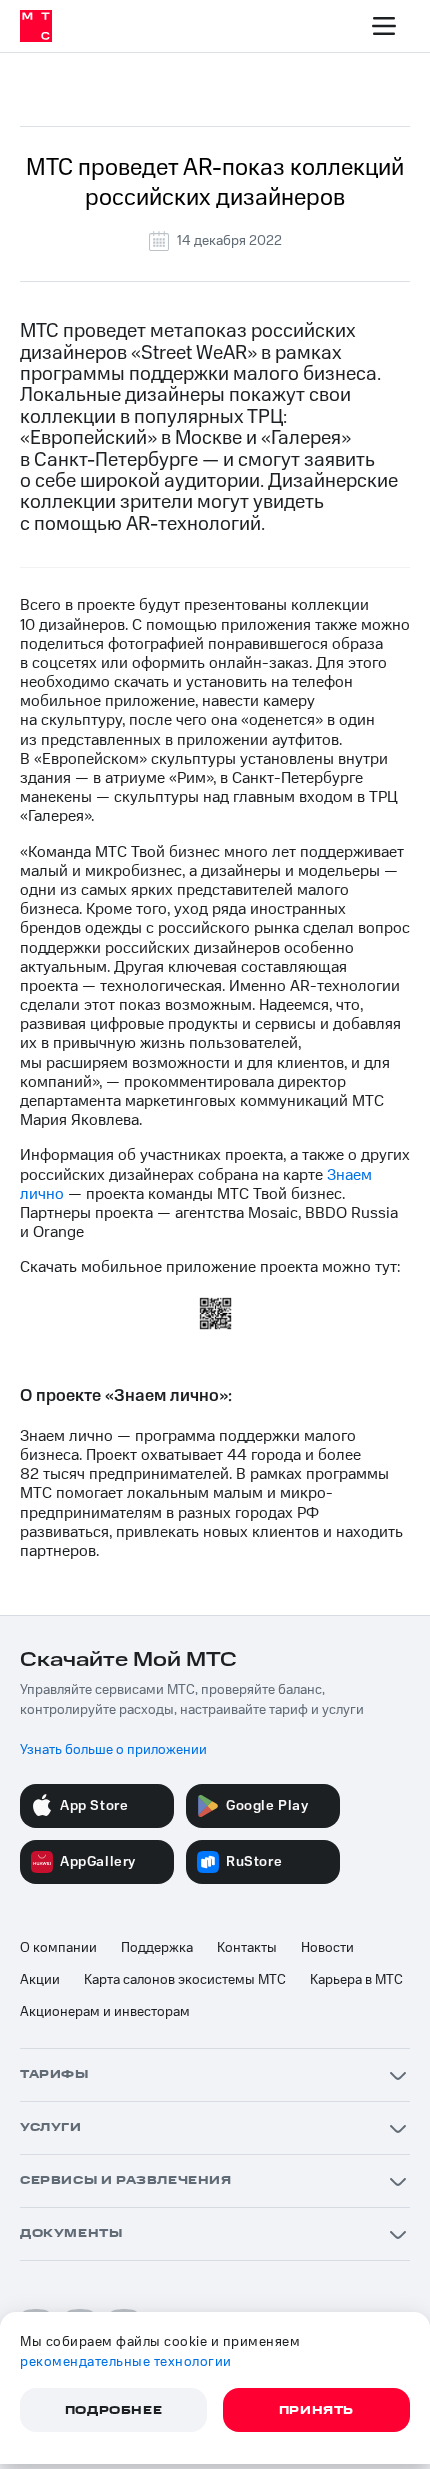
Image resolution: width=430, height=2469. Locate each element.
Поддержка (157, 1948)
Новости (327, 1948)
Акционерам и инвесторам (105, 2012)
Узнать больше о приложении (113, 1750)
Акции (40, 1980)
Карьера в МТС (356, 1980)
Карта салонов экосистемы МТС (185, 1980)
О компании (58, 1948)
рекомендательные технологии (126, 2362)
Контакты (247, 1948)
